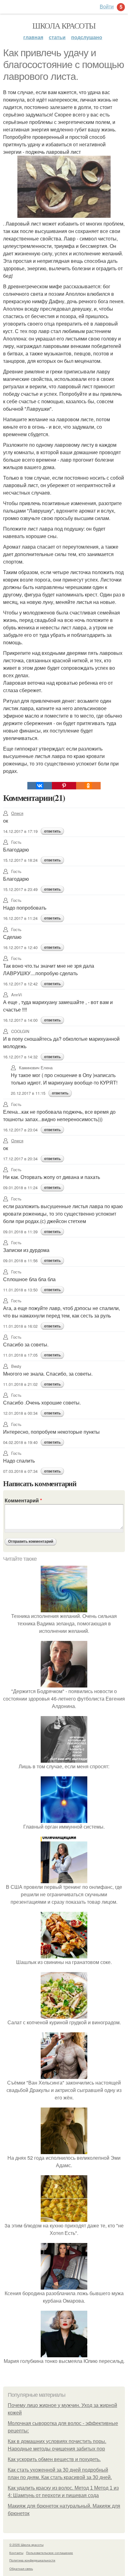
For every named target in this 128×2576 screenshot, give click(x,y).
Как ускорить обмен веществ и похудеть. (54, 2459)
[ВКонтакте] (39, 786)
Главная (33, 37)
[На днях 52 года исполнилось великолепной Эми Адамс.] (64, 2150)
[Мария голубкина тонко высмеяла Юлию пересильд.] (64, 2353)
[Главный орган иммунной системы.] (64, 1819)
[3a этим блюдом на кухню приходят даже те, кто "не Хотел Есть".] (64, 2218)
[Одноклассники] (88, 786)
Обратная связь (21, 2569)
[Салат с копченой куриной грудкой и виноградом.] (64, 2015)
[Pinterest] (64, 786)
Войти (107, 6)
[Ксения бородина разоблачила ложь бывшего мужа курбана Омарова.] (64, 2286)
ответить (52, 831)
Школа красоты (64, 25)
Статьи (57, 37)
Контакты (16, 2553)
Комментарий (23, 1500)
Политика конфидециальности (32, 2560)
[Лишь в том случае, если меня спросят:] (64, 1759)
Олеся (17, 813)
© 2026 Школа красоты (26, 2545)
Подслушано (87, 37)
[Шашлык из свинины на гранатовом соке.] (64, 1955)
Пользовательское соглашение (50, 2553)
